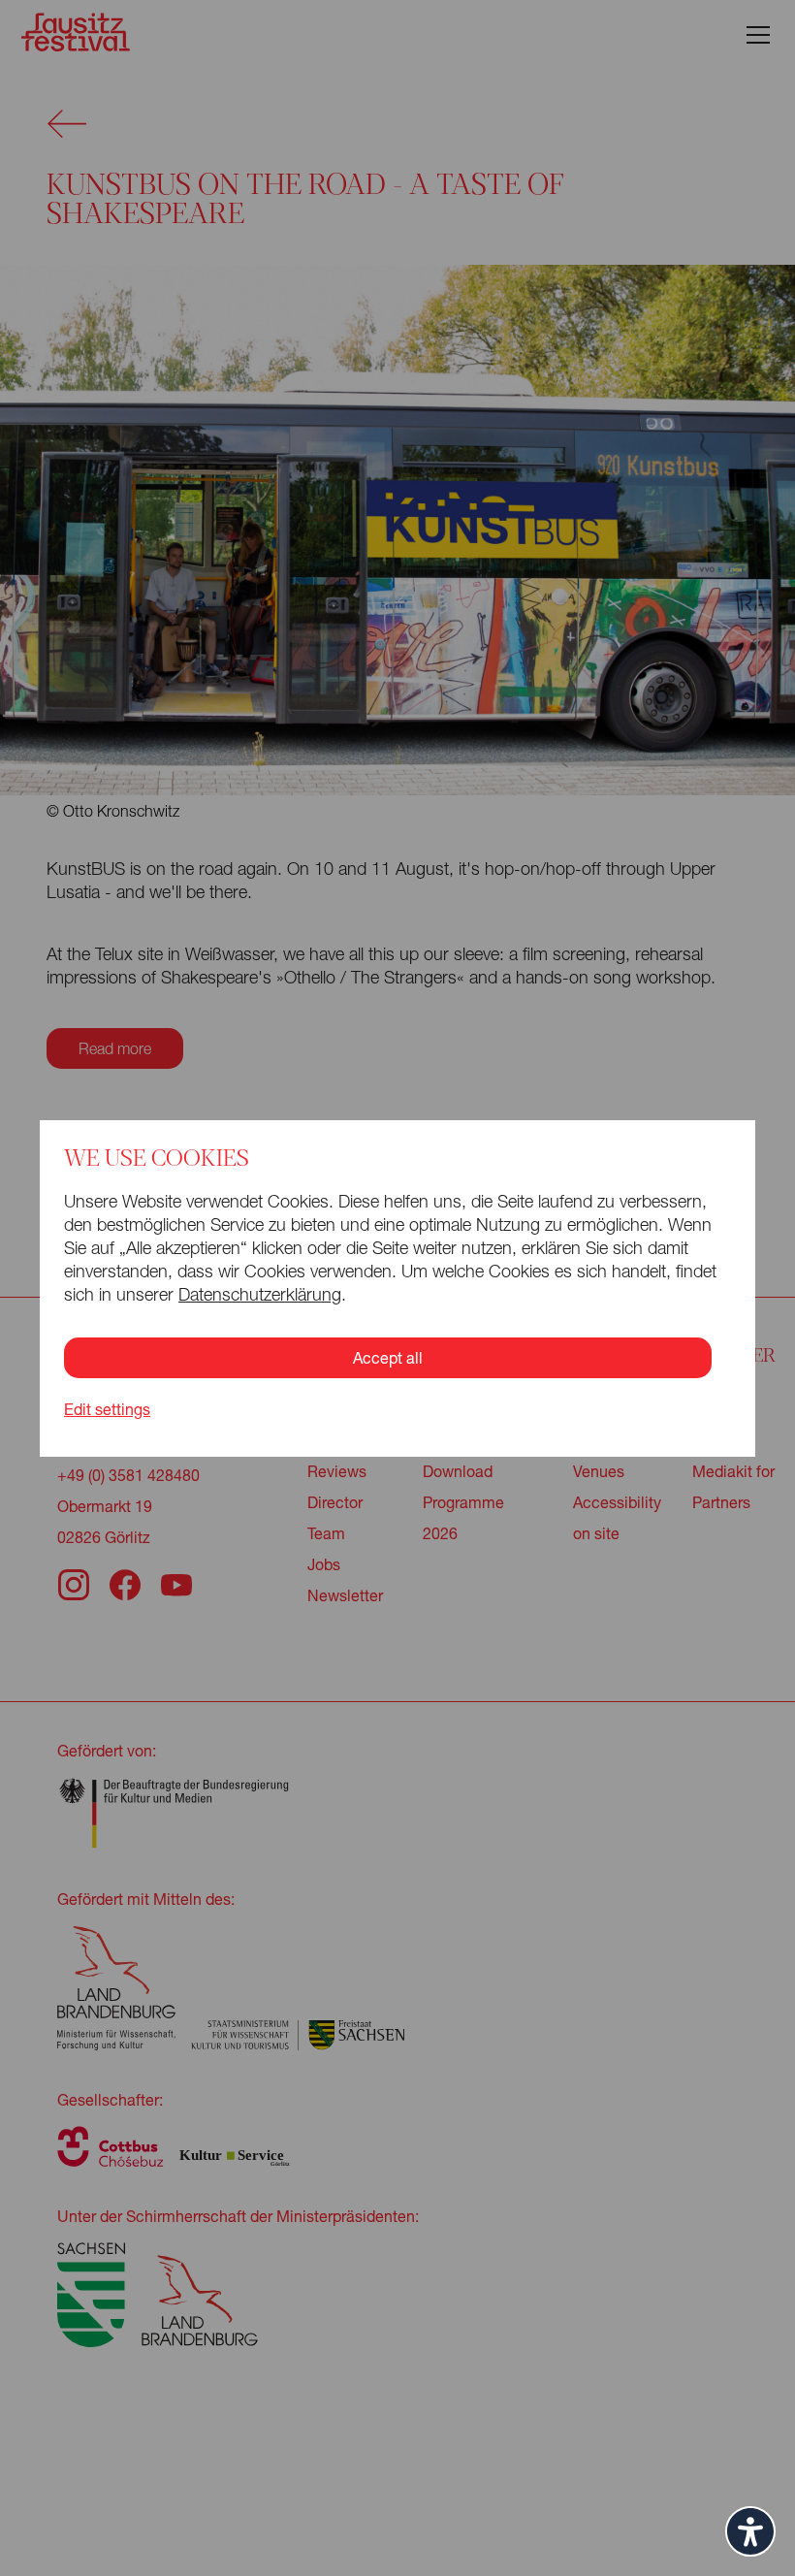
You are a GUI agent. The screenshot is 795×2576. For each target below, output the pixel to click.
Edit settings (107, 1409)
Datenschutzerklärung (260, 1294)
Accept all (388, 1357)
